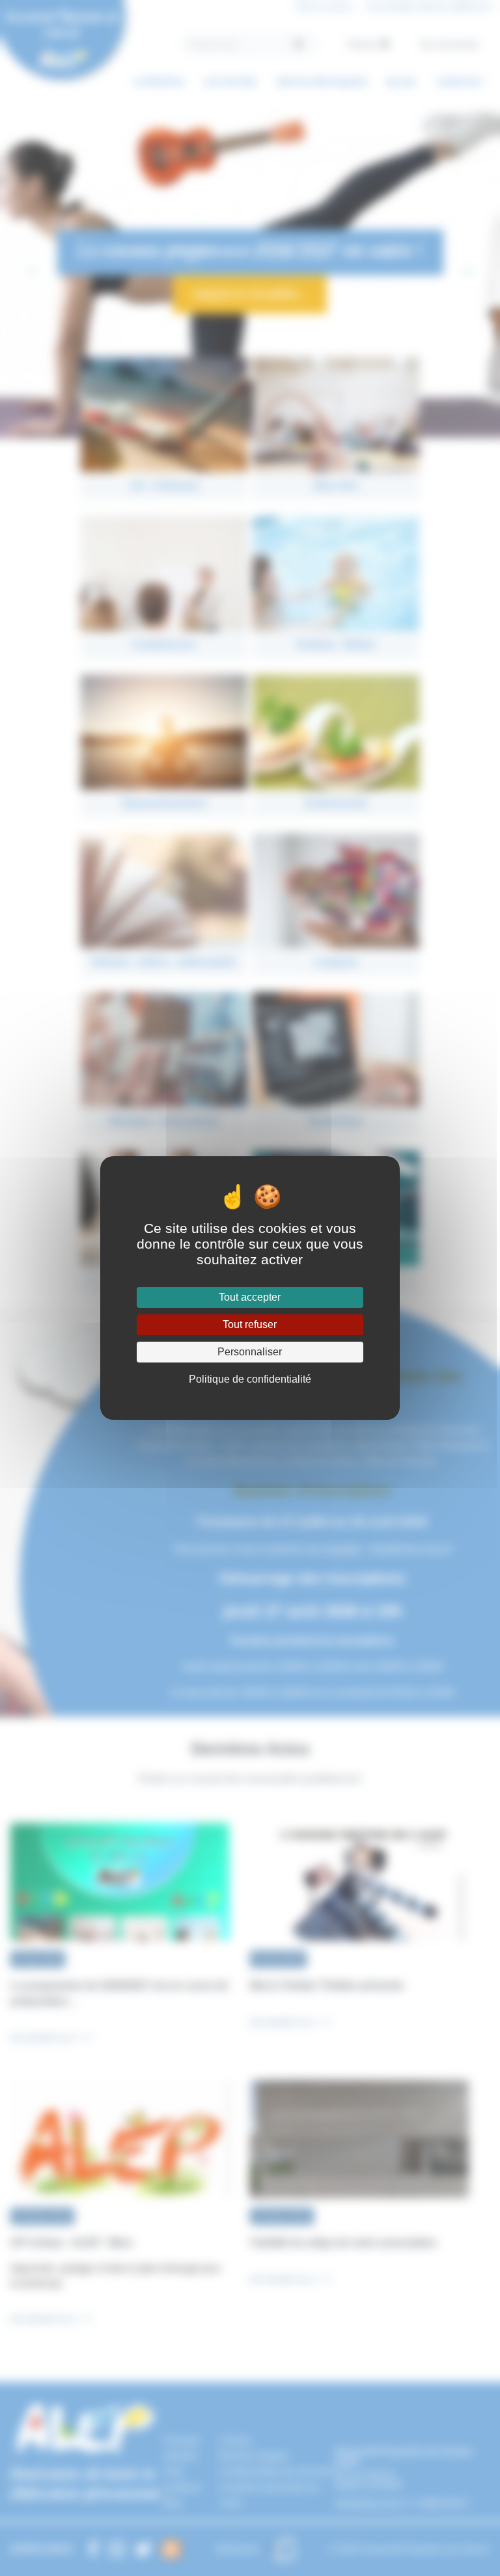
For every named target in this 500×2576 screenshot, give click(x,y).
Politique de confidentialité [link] (250, 1379)
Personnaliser (250, 1352)
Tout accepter (250, 1297)
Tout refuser (250, 1324)
